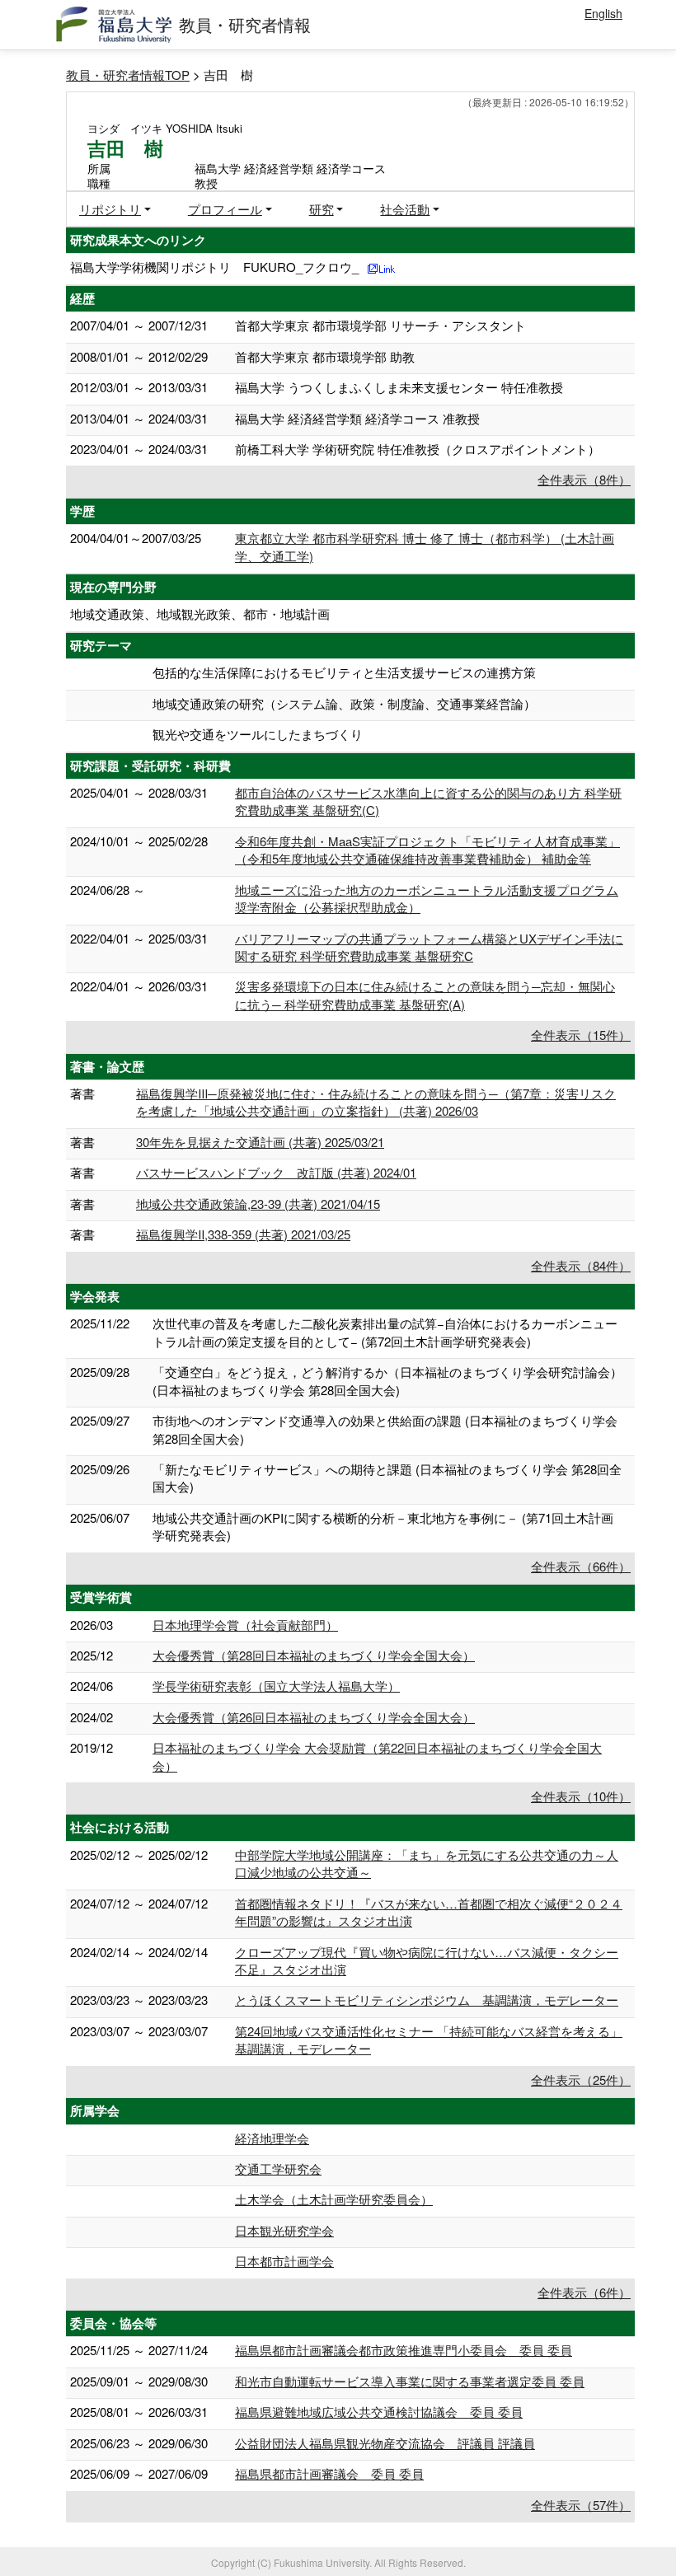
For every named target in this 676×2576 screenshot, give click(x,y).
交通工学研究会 (278, 2169)
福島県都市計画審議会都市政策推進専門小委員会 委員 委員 (404, 2350)
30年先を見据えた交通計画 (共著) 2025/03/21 (260, 1142)
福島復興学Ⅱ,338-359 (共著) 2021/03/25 (243, 1234)
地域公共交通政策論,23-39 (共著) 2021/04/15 (258, 1204)
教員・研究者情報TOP (128, 75)
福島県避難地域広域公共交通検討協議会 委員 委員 (379, 2412)
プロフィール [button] (225, 209)
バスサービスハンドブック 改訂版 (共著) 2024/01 (276, 1172)
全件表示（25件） (581, 2080)
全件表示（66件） (581, 1566)
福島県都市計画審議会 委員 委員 (329, 2473)
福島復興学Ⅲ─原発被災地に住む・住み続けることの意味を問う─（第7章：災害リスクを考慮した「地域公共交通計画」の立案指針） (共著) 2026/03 (376, 1102)
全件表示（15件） (581, 1035)
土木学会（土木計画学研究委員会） (334, 2199)
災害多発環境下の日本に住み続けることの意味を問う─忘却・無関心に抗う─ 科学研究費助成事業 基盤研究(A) (425, 995)
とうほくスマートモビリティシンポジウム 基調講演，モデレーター (427, 2000)
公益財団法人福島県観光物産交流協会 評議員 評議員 (385, 2443)
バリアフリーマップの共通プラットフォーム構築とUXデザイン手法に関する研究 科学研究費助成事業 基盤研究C (429, 947)
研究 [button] (322, 209)
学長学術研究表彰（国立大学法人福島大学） (276, 1686)
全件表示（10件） (581, 1796)
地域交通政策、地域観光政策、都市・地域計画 (200, 614)
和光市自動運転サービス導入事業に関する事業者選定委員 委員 (410, 2381)
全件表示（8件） (584, 479)
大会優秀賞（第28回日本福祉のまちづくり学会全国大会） (314, 1655)
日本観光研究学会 (284, 2230)
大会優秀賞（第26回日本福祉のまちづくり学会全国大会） (314, 1717)
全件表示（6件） (584, 2292)
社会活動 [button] (405, 209)
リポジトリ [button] (110, 209)
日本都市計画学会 (284, 2261)
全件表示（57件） (581, 2505)
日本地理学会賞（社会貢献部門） (245, 1625)
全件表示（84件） (581, 1265)
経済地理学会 (272, 2138)
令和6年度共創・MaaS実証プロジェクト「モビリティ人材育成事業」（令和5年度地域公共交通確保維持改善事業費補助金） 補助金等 (427, 850)
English (603, 13)
